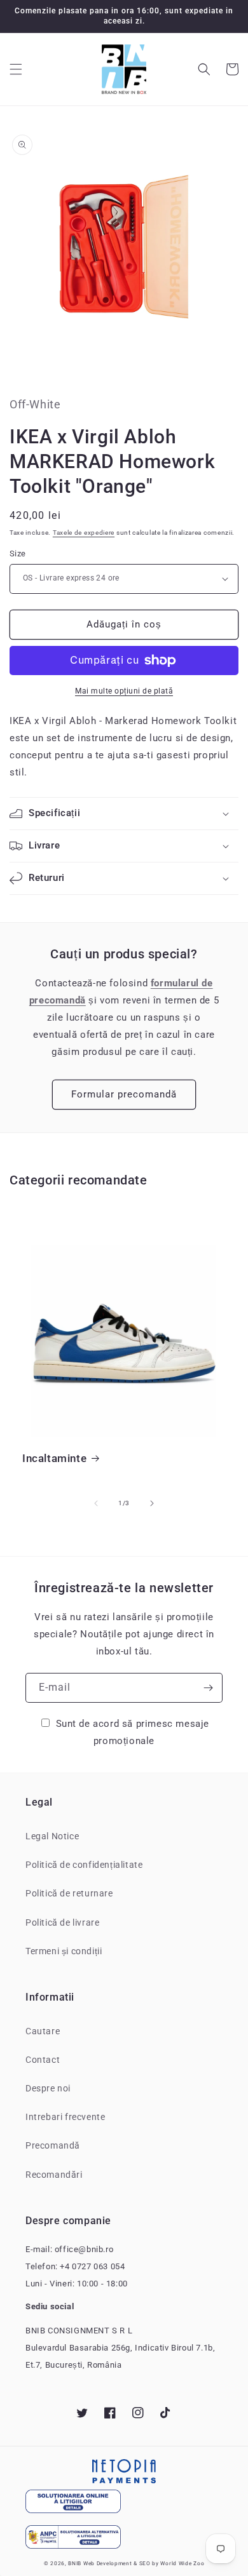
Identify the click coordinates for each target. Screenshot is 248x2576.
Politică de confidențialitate (84, 1865)
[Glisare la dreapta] (152, 1503)
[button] (16, 69)
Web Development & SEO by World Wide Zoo (144, 2563)
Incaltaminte (54, 1458)
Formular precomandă (124, 1094)
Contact (43, 2060)
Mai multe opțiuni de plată (124, 691)
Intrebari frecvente (65, 2117)
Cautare (43, 2031)
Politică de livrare (62, 1922)
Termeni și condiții (64, 1951)
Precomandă (53, 2145)
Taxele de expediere (84, 533)
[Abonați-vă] (208, 1688)
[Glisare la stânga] (96, 1503)
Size (18, 553)
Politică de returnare (69, 1893)
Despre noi (48, 2088)
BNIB (75, 2563)
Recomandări (54, 2175)
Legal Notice (52, 1836)
